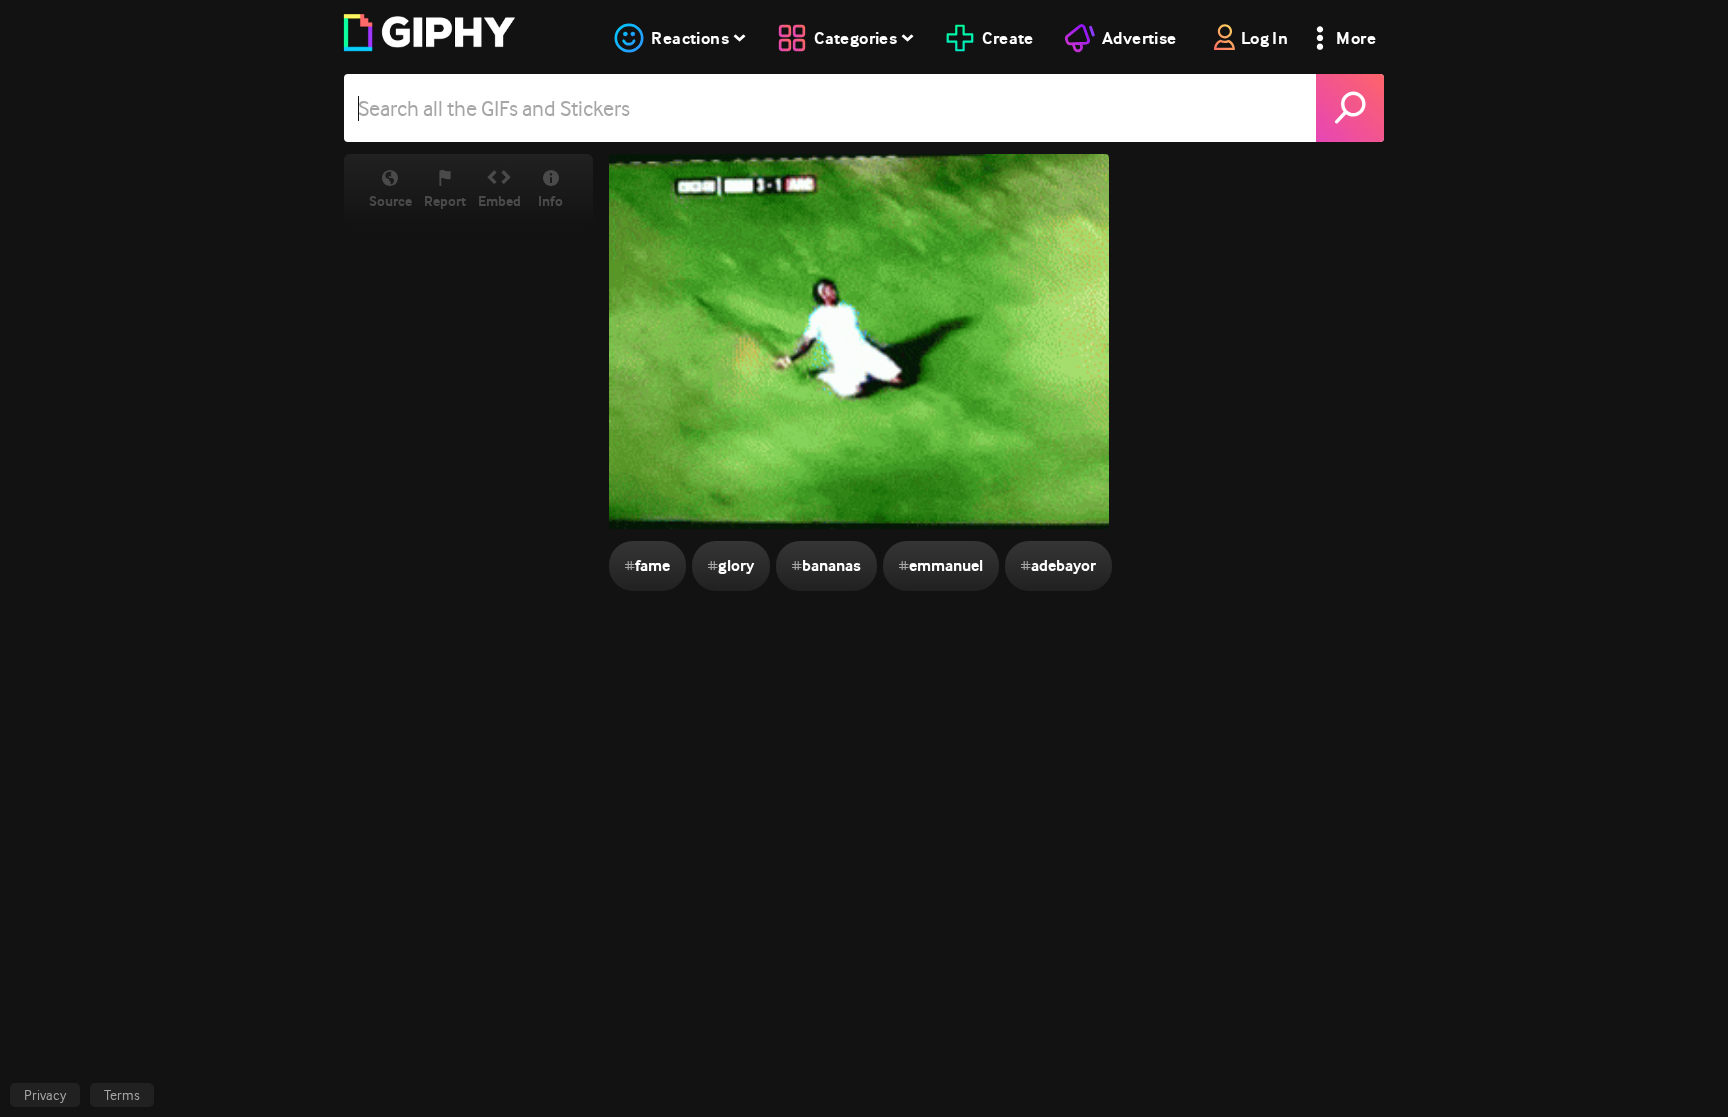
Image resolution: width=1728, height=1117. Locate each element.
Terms (122, 1095)
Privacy (45, 1095)
